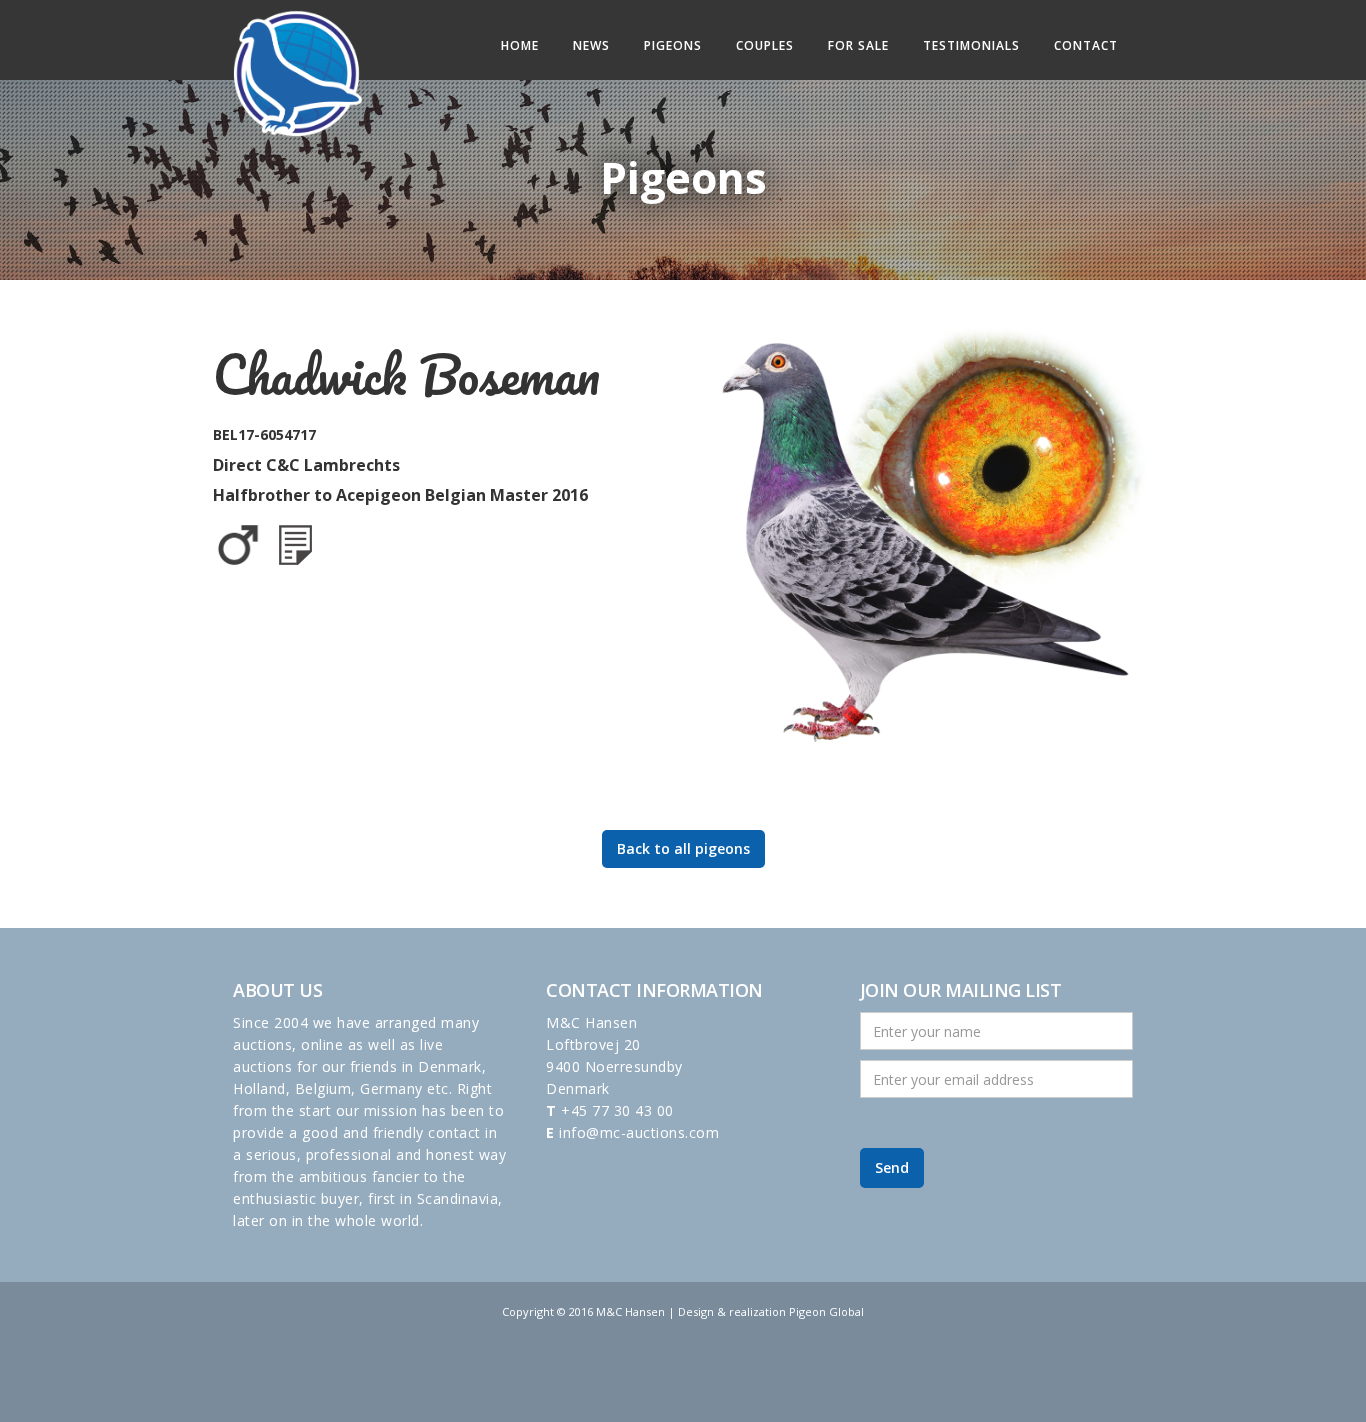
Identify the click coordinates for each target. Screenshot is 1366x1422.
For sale (858, 45)
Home (520, 45)
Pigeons (673, 45)
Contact (1086, 45)
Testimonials (971, 45)
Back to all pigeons (683, 848)
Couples (765, 45)
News (591, 45)
